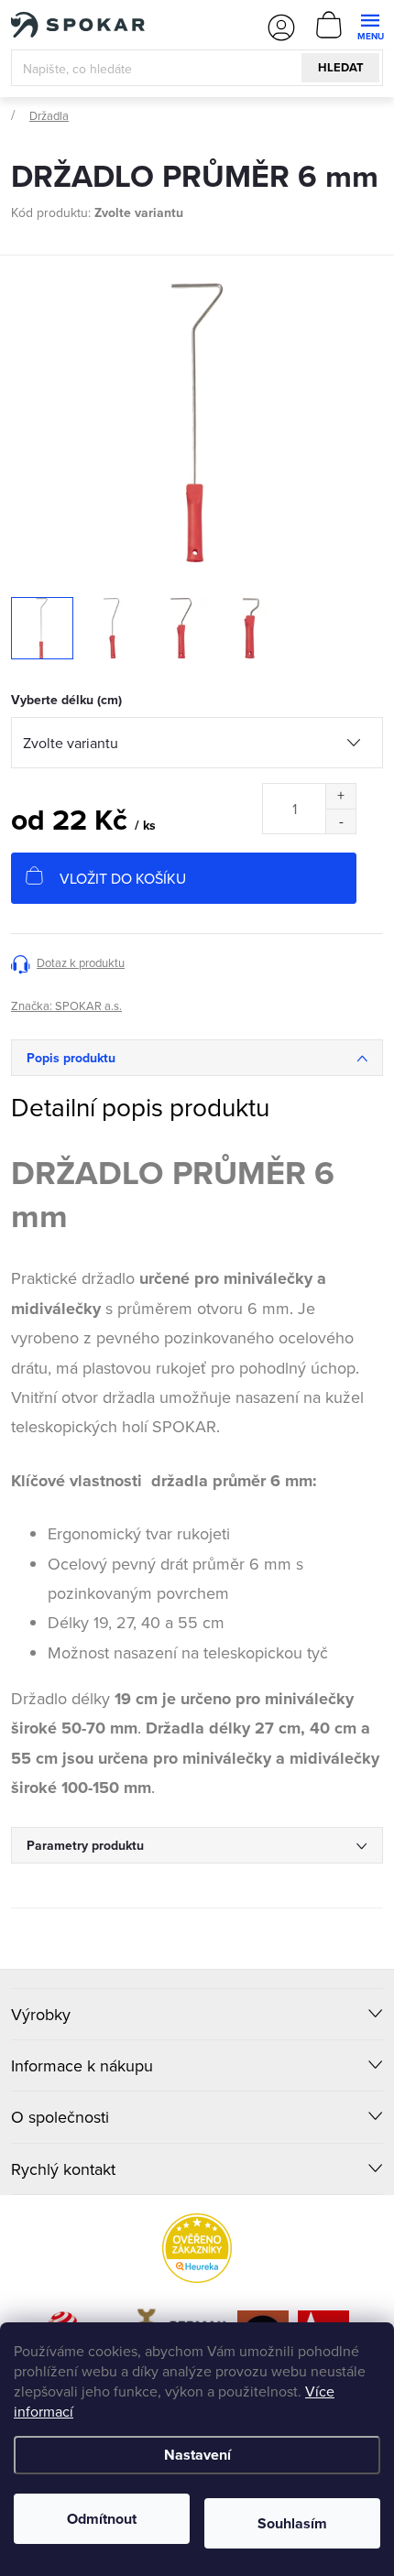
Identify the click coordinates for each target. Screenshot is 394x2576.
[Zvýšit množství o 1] (340, 796)
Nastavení (197, 2455)
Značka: (66, 1005)
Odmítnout (102, 2519)
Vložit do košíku (123, 878)
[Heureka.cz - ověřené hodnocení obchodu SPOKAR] (197, 2248)
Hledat (341, 67)
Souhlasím (292, 2523)
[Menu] (370, 24)
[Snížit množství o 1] (340, 821)
